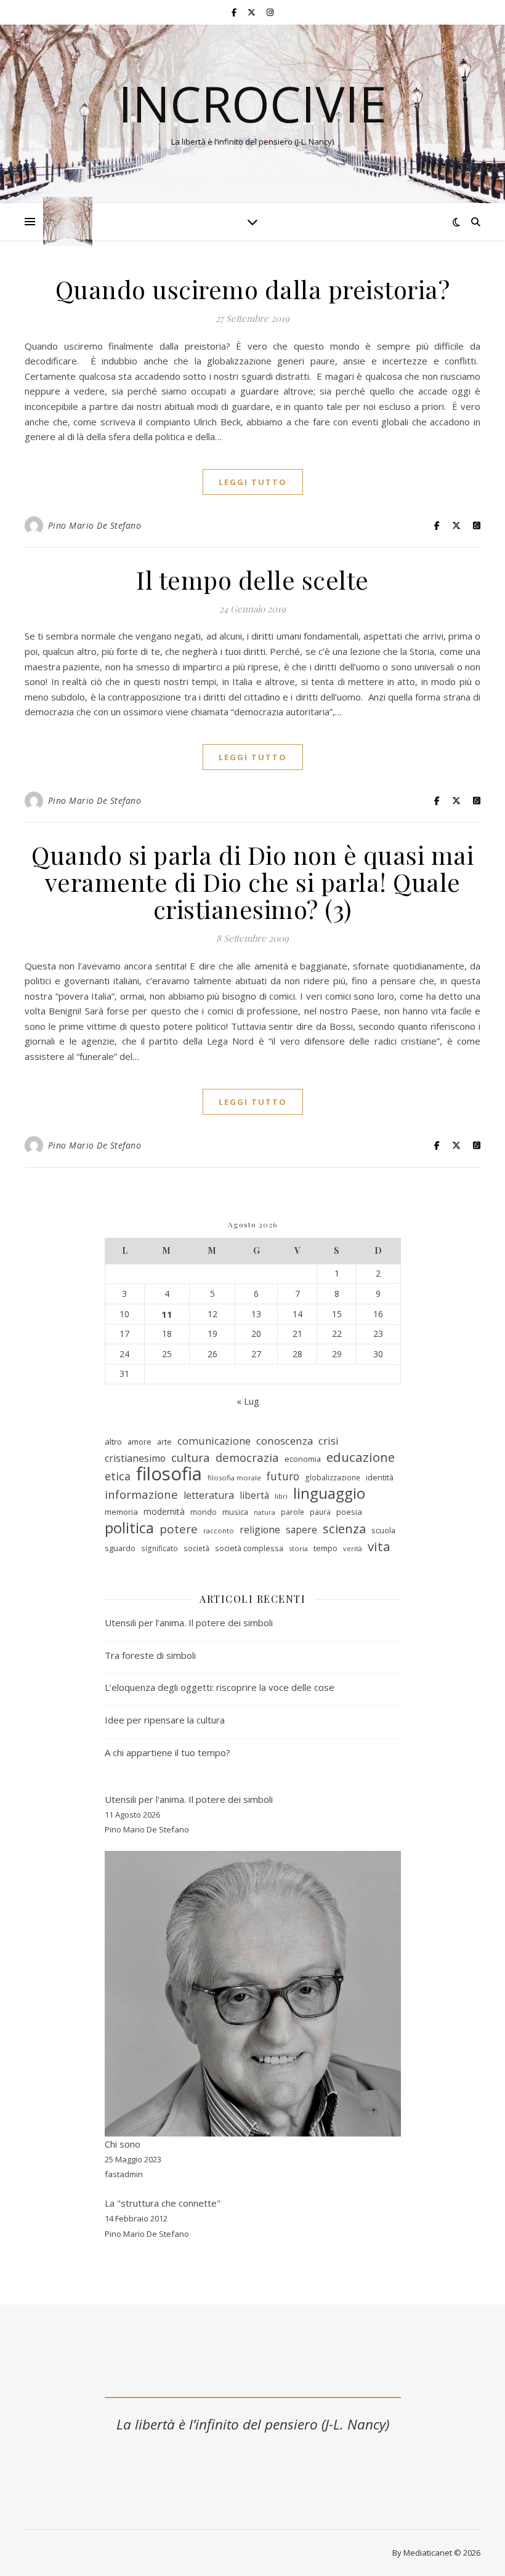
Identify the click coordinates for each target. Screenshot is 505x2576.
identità (380, 1477)
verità (353, 1548)
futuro (283, 1476)
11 (167, 1314)
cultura (191, 1458)
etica (118, 1476)
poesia (349, 1512)
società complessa (249, 1548)
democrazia (247, 1458)
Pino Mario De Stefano (95, 525)
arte (164, 1442)
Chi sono (123, 2144)
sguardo (120, 1548)
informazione (141, 1495)
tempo (325, 1548)
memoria (121, 1512)
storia (298, 1548)
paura (320, 1512)
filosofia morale (234, 1478)
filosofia (169, 1474)
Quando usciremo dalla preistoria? (253, 289)
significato (160, 1548)
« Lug (248, 1401)
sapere (301, 1530)
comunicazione (214, 1441)
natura (265, 1512)
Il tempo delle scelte (252, 580)
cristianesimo (135, 1458)
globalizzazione (333, 1478)
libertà (254, 1495)
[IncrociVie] (68, 222)
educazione (361, 1457)
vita (379, 1547)
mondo (204, 1512)
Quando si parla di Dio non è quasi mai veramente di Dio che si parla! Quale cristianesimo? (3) (252, 882)
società (196, 1548)
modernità (164, 1511)
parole (293, 1512)
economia (303, 1459)
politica (129, 1528)
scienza (344, 1529)
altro (113, 1442)
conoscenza (285, 1441)
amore (139, 1442)
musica (235, 1512)
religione (260, 1530)
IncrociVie (252, 103)
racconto (219, 1531)
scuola (383, 1530)
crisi (329, 1441)
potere (179, 1529)
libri (281, 1496)
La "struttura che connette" (163, 2203)
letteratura (209, 1495)
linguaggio (329, 1494)
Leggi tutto (253, 482)
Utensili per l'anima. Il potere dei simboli (189, 1799)
